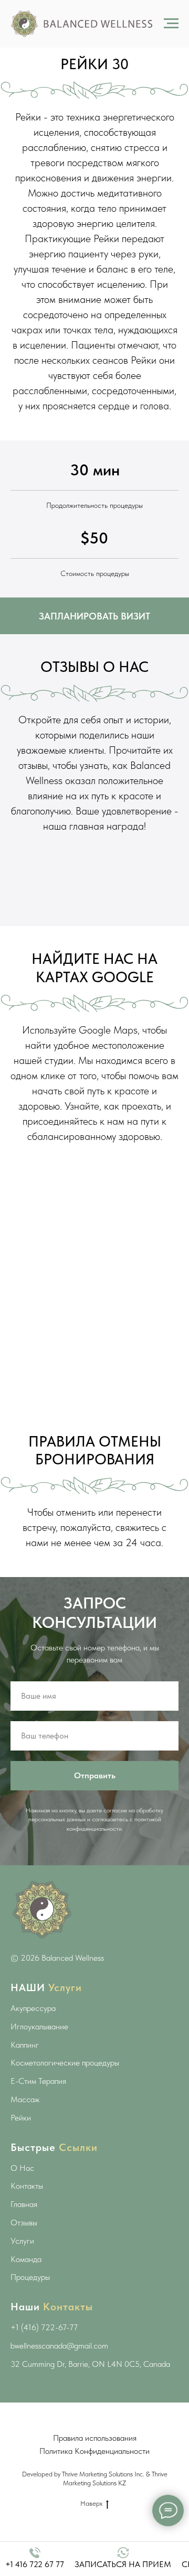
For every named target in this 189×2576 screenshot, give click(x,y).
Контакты (27, 2186)
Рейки (21, 2118)
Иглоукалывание (39, 2026)
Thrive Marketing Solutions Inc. (103, 2474)
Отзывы (24, 2222)
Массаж (25, 2099)
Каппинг (25, 2045)
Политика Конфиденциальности (94, 2451)
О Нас (22, 2168)
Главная (24, 2204)
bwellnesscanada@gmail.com (59, 2346)
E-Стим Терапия (38, 2081)
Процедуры (30, 2277)
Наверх (91, 2503)
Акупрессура (33, 2008)
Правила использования (95, 2438)
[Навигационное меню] (171, 24)
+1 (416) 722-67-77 (44, 2327)
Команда (26, 2259)
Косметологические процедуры (65, 2063)
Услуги (22, 2241)
